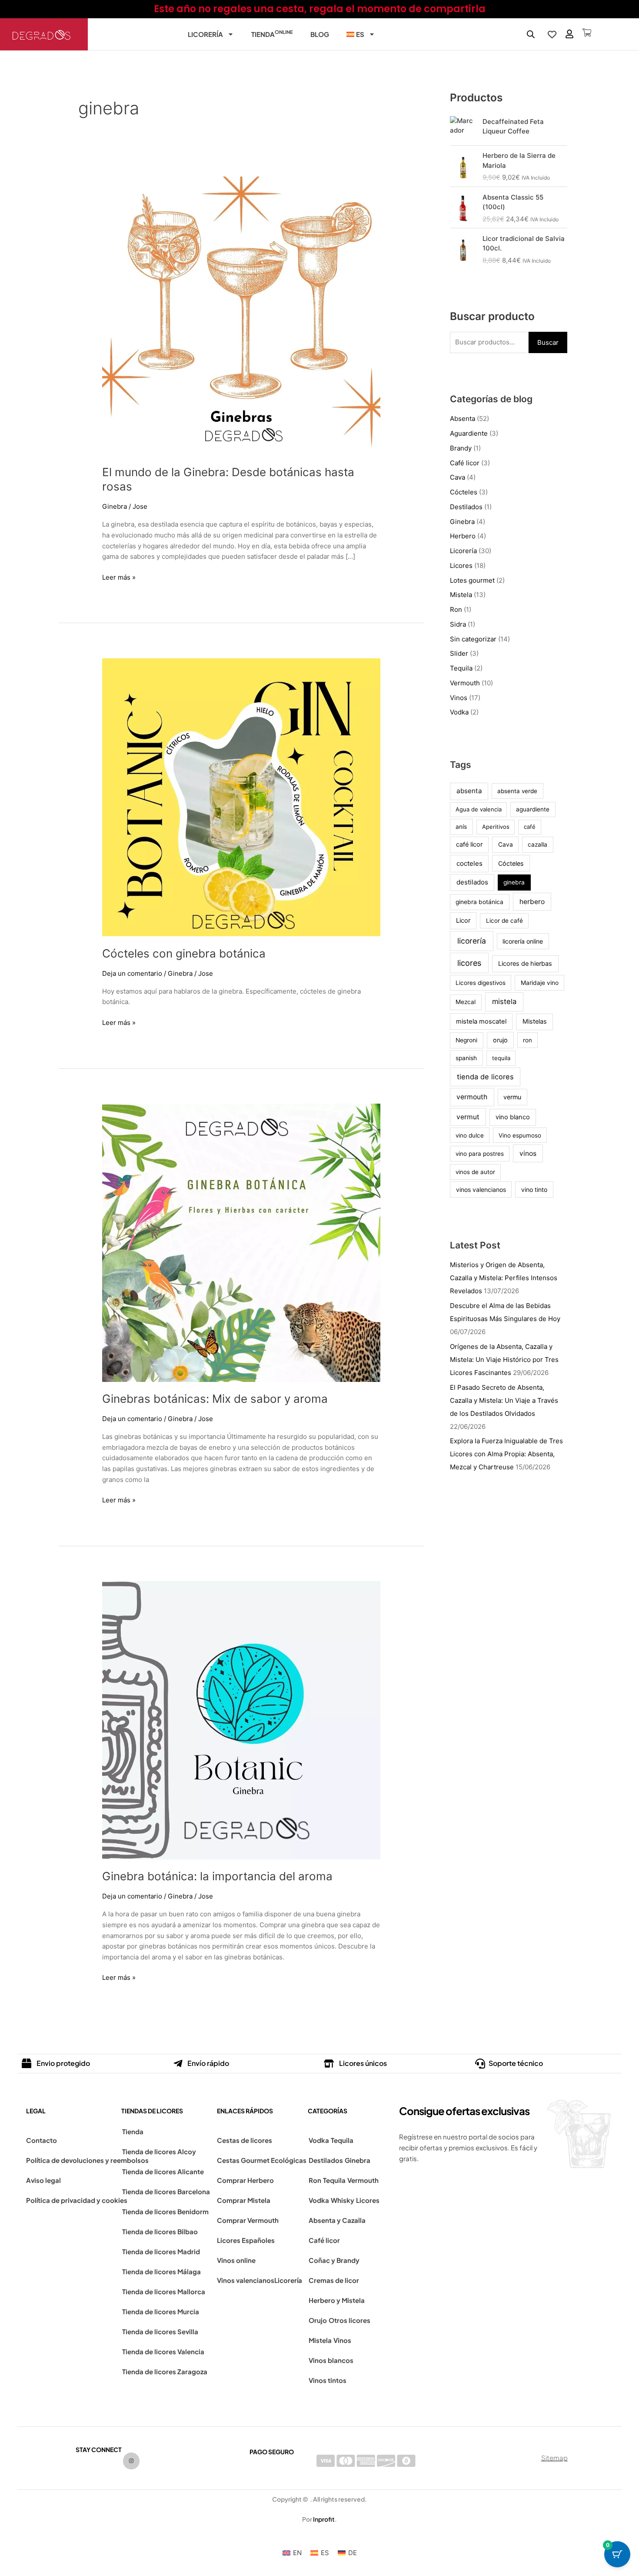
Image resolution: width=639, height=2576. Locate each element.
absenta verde (517, 791)
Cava (458, 477)
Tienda (272, 33)
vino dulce (470, 1135)
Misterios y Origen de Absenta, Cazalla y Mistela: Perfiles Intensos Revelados (504, 1278)
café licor (469, 844)
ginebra (514, 882)
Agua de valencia (479, 809)
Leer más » (119, 577)
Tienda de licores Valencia (163, 2351)
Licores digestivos (481, 983)
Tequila (461, 668)
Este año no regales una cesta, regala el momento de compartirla (320, 9)
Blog (320, 34)
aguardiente (533, 809)
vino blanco (513, 1117)
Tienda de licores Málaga (161, 2271)
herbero (532, 902)
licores (469, 963)
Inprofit (324, 2519)
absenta (469, 791)
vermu (512, 1097)
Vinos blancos (331, 2360)
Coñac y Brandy (334, 2260)
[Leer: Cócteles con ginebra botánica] (241, 797)
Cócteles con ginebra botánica (184, 953)
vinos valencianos (481, 1190)
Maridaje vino (540, 983)
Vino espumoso (520, 1135)
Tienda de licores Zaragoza (165, 2371)
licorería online (523, 941)
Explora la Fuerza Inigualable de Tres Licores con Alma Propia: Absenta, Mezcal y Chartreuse (506, 1454)
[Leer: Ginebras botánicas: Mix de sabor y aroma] (241, 1242)
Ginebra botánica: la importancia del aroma (217, 1876)
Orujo (318, 2320)
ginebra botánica (479, 902)
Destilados (466, 507)
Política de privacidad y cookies (77, 2200)
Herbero (463, 536)
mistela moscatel (481, 1021)
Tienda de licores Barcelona (166, 2191)
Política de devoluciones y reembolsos (87, 2160)
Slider (459, 653)
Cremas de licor (334, 2280)
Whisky (343, 2200)
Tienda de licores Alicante (163, 2171)
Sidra (458, 624)
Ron (456, 609)
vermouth (472, 1097)
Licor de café (504, 921)
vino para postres (480, 1154)
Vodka (459, 712)
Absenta (463, 419)
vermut (468, 1117)
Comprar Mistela (244, 2200)
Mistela (461, 595)
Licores (461, 566)
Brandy (461, 448)
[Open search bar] (531, 34)
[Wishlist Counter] (552, 34)
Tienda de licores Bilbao (160, 2231)
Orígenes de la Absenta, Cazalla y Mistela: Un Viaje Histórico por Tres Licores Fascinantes (504, 1360)
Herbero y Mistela (337, 2300)
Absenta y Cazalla (337, 2220)
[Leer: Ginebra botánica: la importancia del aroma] (241, 1720)
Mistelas (535, 1021)
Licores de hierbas (525, 964)
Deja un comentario (132, 973)
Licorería (205, 34)
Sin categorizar (473, 639)
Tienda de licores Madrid (161, 2251)
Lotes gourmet (472, 580)
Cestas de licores (245, 2140)
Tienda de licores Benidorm (165, 2211)
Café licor (465, 463)
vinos (528, 1153)
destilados (472, 882)
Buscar (548, 342)
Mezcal (466, 1002)
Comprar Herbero (245, 2180)
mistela (504, 1001)
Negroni (466, 1040)
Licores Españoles (246, 2240)
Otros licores (349, 2320)
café (530, 827)
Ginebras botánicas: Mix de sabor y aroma (215, 1399)
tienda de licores (485, 1077)
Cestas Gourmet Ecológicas (262, 2160)
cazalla (537, 844)
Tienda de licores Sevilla (160, 2331)
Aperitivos (496, 827)
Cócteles (464, 492)
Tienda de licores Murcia (161, 2311)
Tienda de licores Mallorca (164, 2291)
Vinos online (236, 2260)
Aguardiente (469, 433)
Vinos (459, 698)
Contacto (42, 2140)
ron (528, 1040)
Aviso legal (43, 2180)
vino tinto (534, 1190)
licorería (472, 941)
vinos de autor (475, 1172)
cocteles (469, 863)
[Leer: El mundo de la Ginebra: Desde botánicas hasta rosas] (241, 315)
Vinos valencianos (246, 2280)
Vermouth (465, 683)
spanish (466, 1058)
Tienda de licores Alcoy (159, 2151)
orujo (500, 1040)
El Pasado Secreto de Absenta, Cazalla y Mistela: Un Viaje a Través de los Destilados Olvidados (504, 1400)
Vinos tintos (328, 2380)
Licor (463, 921)
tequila (501, 1058)
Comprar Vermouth (248, 2220)
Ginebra (115, 506)
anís (461, 827)
